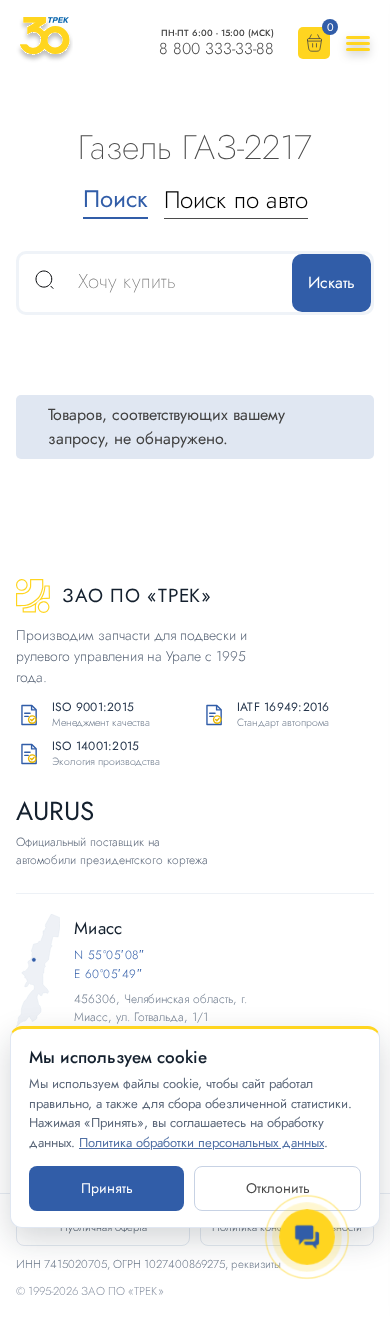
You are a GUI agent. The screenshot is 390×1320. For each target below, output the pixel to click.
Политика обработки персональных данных (201, 1142)
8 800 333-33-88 (216, 49)
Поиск (115, 198)
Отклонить (278, 1188)
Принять (107, 1188)
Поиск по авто (236, 199)
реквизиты (256, 1264)
